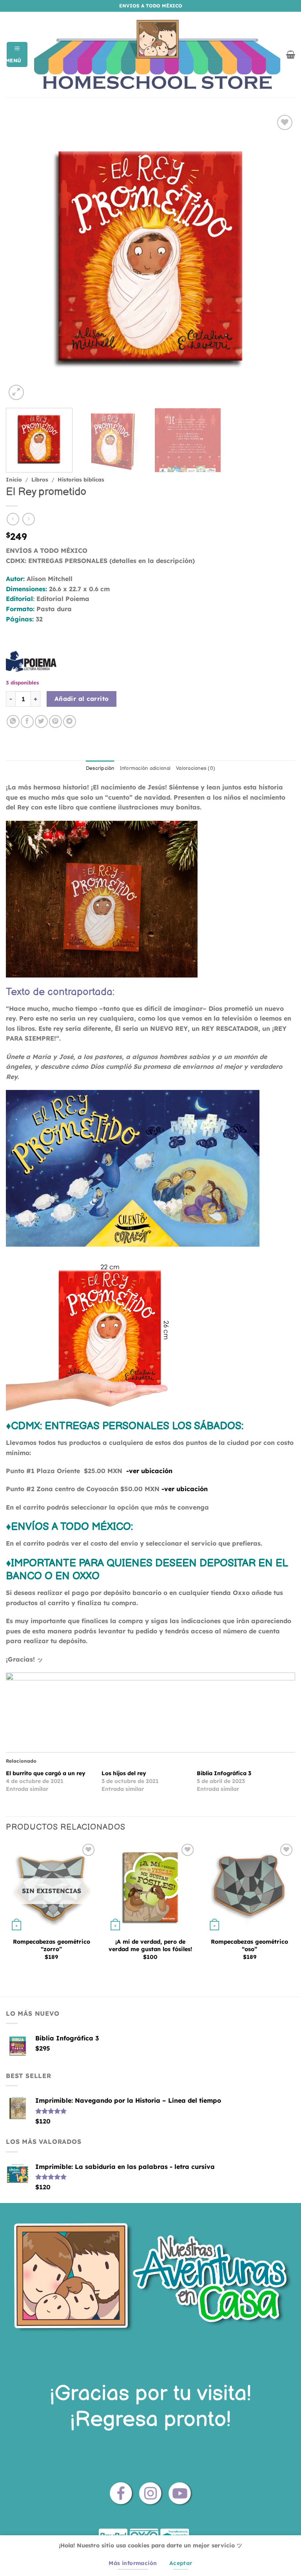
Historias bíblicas (81, 479)
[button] (17, 54)
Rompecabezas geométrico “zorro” (52, 1945)
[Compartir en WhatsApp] (13, 721)
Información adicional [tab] (145, 768)
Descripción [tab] (100, 768)
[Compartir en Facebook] (27, 721)
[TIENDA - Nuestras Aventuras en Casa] (157, 55)
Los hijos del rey (124, 1773)
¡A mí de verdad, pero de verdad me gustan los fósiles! (150, 1945)
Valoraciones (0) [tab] (196, 768)
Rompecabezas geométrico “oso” (249, 1945)
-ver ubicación (149, 1471)
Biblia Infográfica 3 (224, 1773)
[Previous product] (28, 519)
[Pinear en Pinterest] (55, 721)
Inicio (14, 479)
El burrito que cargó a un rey (46, 1773)
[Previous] (22, 257)
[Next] (279, 257)
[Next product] (13, 519)
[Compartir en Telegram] (70, 721)
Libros (40, 479)
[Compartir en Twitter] (41, 721)
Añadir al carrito (82, 699)
